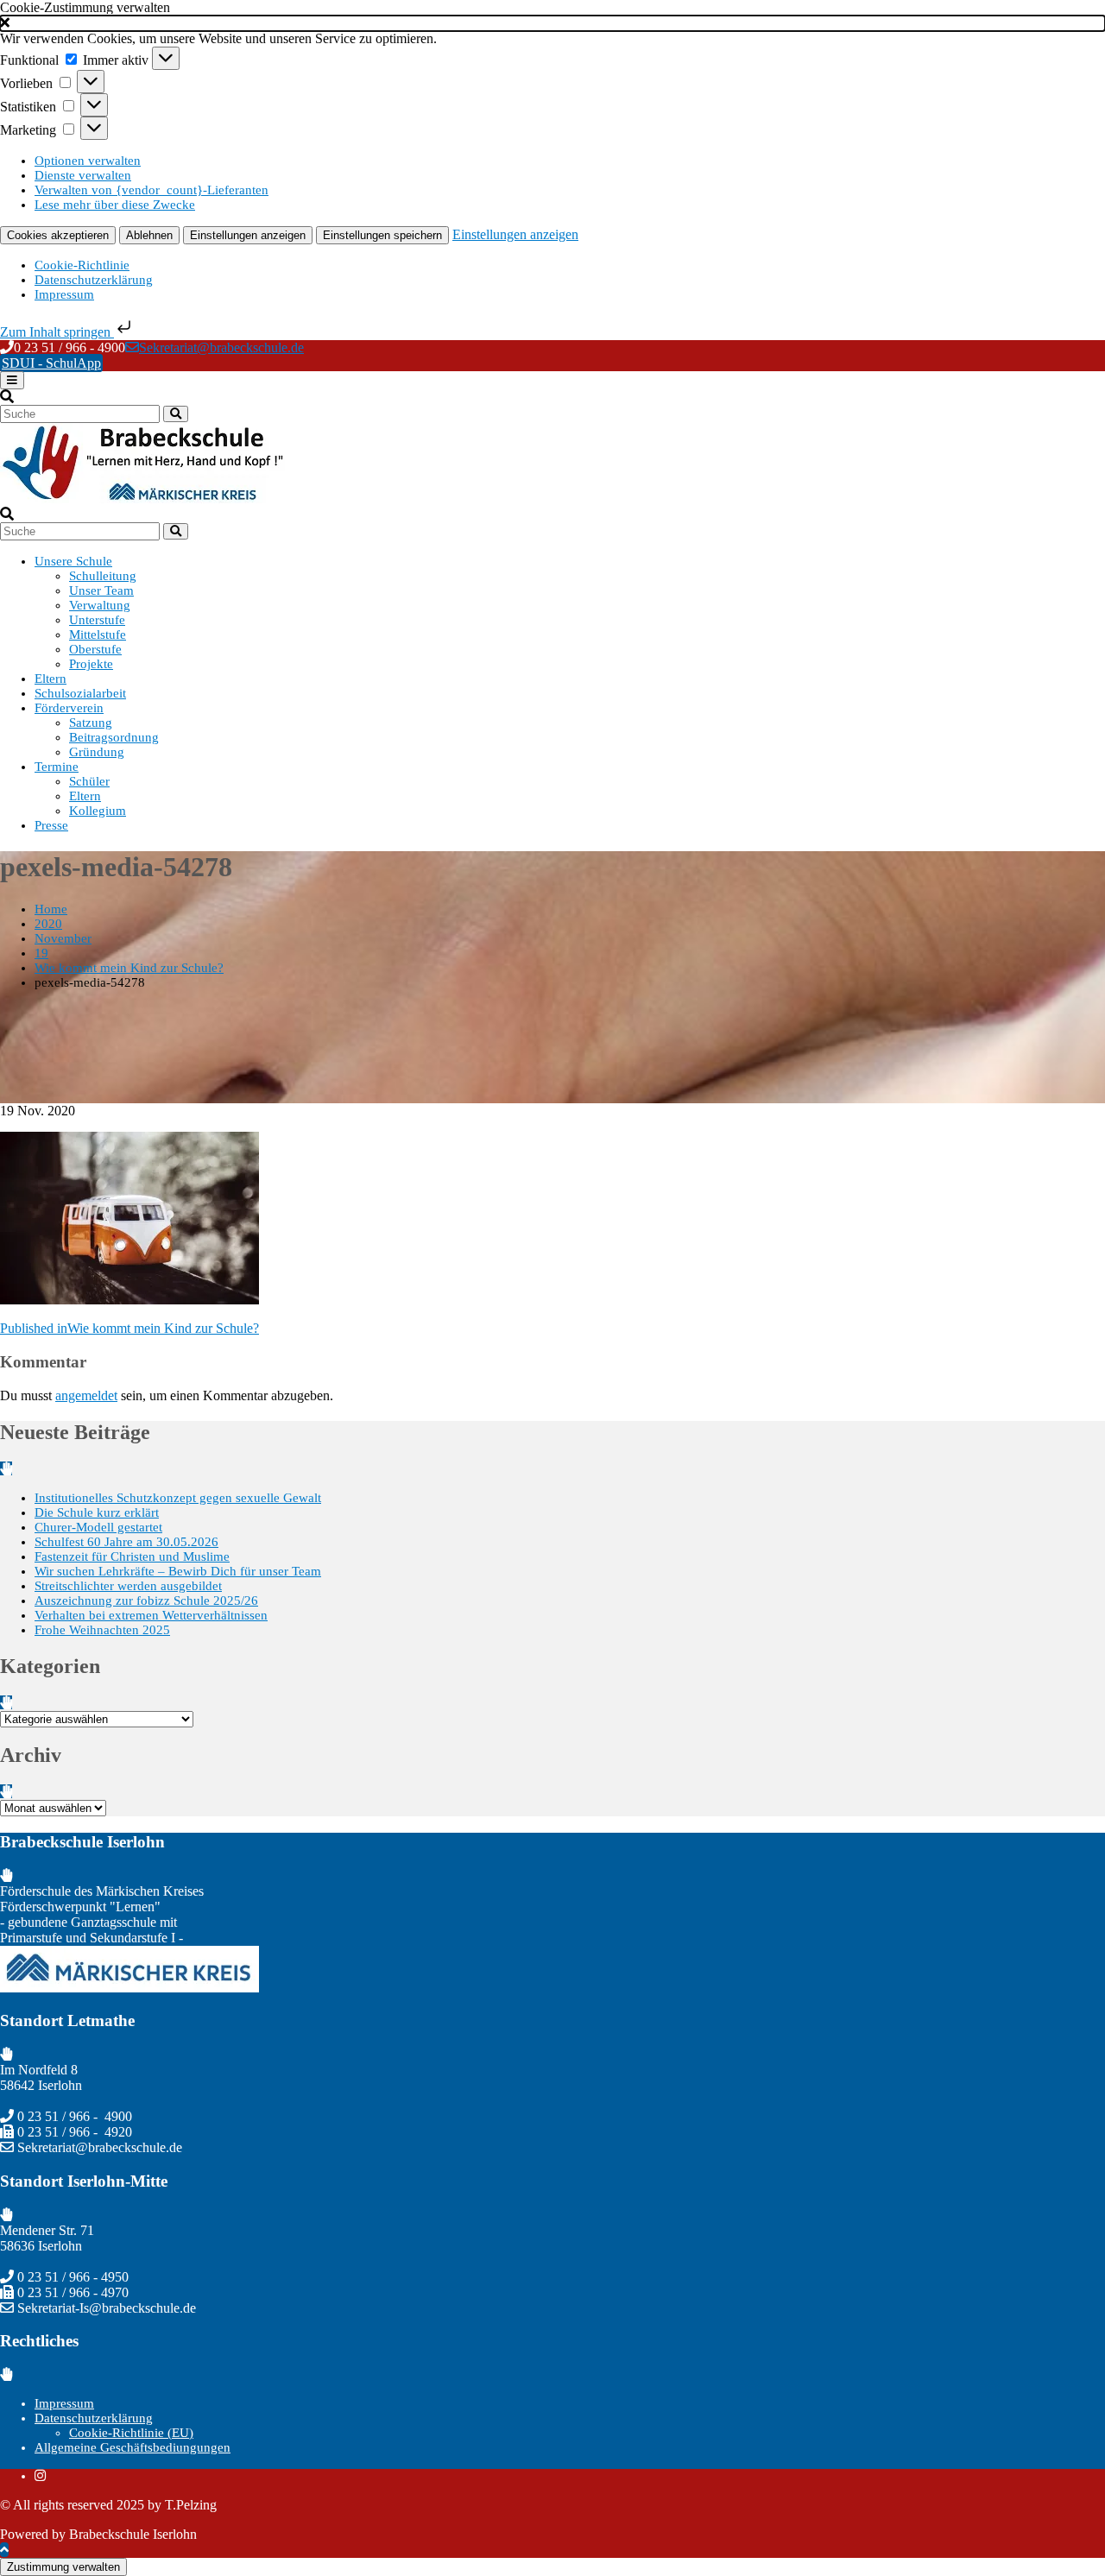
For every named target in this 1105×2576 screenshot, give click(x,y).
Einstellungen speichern (382, 235)
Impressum (64, 294)
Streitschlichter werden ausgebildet (128, 1586)
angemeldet (86, 1395)
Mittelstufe (98, 635)
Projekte (91, 664)
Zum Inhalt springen (57, 332)
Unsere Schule (73, 561)
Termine (57, 767)
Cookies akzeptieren (58, 235)
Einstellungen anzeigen (248, 235)
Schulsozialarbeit (80, 693)
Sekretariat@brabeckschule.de (221, 347)
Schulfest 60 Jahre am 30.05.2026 (126, 1542)
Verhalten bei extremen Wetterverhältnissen (151, 1615)
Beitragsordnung (114, 737)
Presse (51, 825)
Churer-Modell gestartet (98, 1527)
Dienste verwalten (83, 175)
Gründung (97, 752)
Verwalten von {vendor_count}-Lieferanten (152, 190)
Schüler (89, 781)
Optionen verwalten (88, 161)
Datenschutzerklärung (94, 280)
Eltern (51, 679)
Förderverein (69, 708)
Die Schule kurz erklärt (97, 1512)
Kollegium (98, 811)
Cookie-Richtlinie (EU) (131, 2433)
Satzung (91, 723)
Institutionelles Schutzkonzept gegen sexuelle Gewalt (178, 1498)
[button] (552, 23)
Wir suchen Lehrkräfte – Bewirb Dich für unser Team (178, 1571)
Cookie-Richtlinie (82, 265)
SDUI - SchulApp (51, 363)
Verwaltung (100, 605)
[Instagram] (40, 2476)
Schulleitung (103, 576)
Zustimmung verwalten (63, 2567)
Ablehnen (149, 235)
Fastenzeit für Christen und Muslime (132, 1556)
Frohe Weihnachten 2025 (102, 1630)
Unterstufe (97, 620)
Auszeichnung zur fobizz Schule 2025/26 (146, 1601)
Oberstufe (95, 649)
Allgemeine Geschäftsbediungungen (133, 2447)
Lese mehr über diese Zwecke (115, 205)
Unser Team (101, 590)
